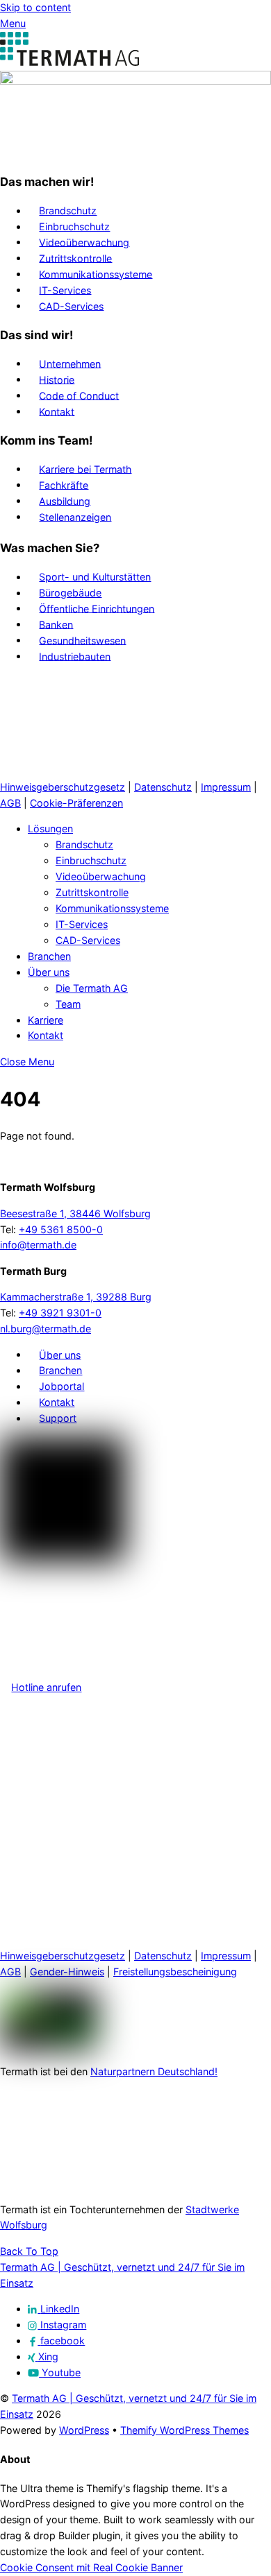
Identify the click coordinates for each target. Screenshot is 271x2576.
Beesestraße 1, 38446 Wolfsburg (75, 1213)
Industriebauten (75, 656)
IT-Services (65, 290)
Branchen (49, 956)
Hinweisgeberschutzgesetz (63, 787)
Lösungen (50, 828)
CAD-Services (71, 306)
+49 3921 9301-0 (60, 1313)
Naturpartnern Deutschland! (154, 2071)
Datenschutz (163, 787)
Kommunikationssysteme (96, 274)
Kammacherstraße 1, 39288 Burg (76, 1297)
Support (58, 1418)
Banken (56, 624)
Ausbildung (65, 500)
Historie (57, 379)
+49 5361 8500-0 (61, 1229)
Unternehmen (70, 363)
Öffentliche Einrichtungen (97, 608)
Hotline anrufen (46, 1687)
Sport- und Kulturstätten (95, 577)
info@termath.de (38, 1245)
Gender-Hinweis (67, 1972)
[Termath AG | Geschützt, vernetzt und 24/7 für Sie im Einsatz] (69, 62)
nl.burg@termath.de (46, 1329)
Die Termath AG (92, 988)
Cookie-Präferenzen (76, 803)
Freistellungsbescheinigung (175, 1972)
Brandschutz (68, 211)
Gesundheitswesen (82, 640)
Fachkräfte (64, 484)
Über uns (49, 972)
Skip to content (35, 7)
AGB (10, 803)
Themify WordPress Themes (184, 2430)
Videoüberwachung (84, 242)
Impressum (226, 787)
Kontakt (57, 411)
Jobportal (61, 1386)
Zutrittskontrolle (75, 258)
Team (68, 1004)
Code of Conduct (79, 395)
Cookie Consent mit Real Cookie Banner (91, 2567)
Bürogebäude (70, 593)
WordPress (84, 2430)
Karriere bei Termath (85, 469)
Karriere (46, 1020)
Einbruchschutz (74, 226)
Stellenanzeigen (75, 516)
